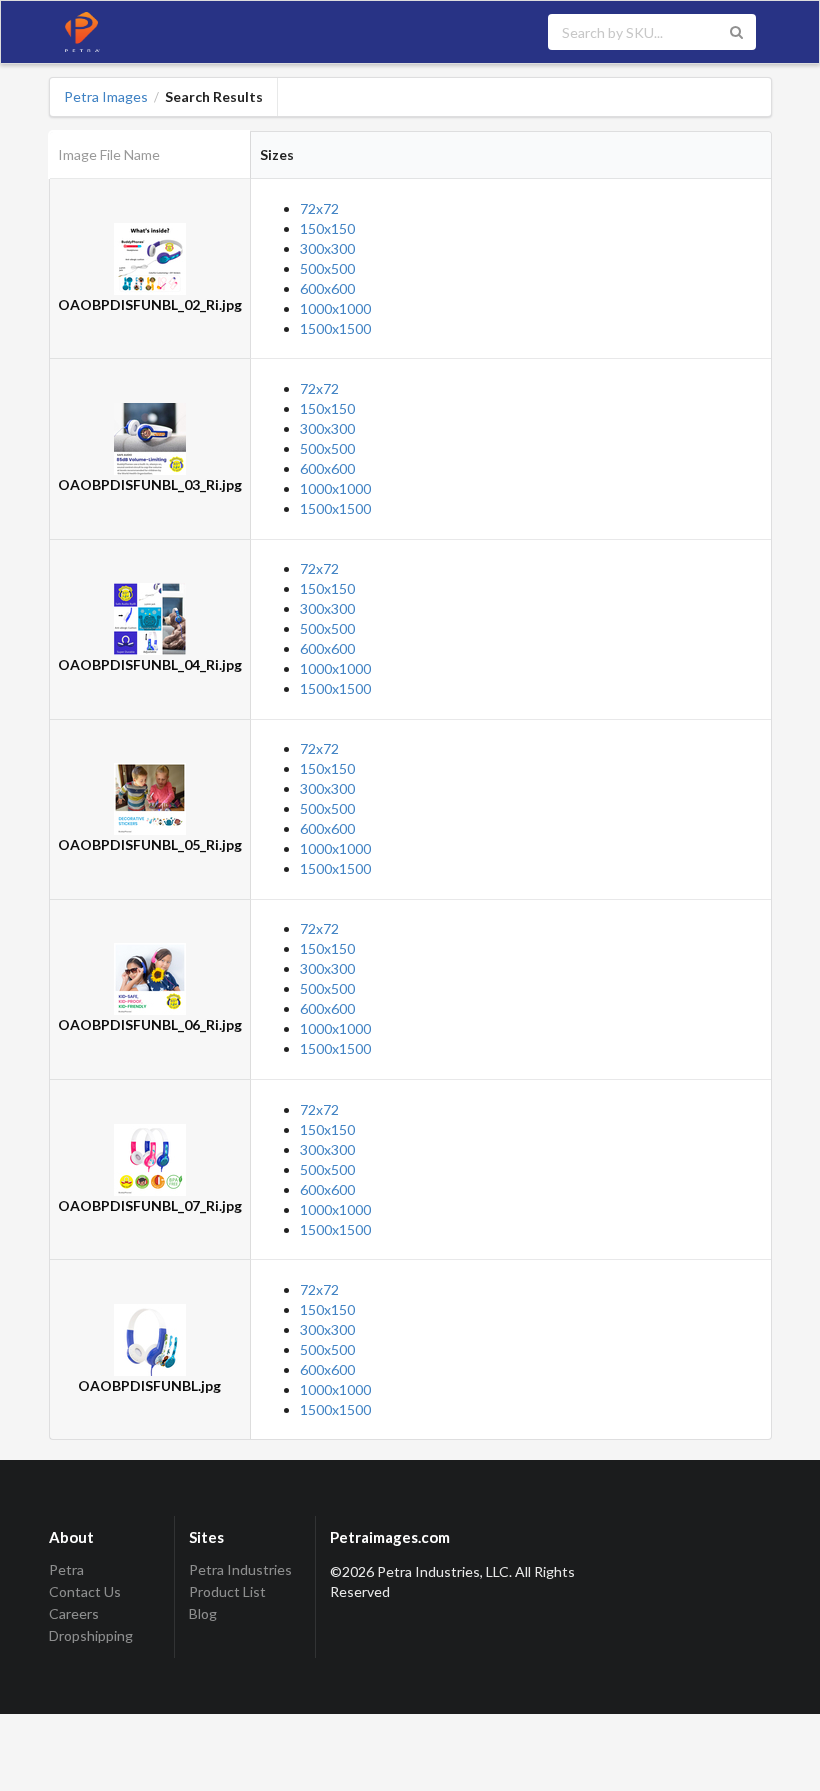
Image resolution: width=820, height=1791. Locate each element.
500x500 (327, 268)
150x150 (327, 228)
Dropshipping (91, 1635)
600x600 (327, 288)
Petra (66, 1570)
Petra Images (106, 97)
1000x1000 (335, 308)
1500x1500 (335, 328)
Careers (74, 1613)
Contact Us (85, 1591)
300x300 (327, 248)
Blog (203, 1613)
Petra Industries (240, 1570)
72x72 (319, 208)
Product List (227, 1591)
